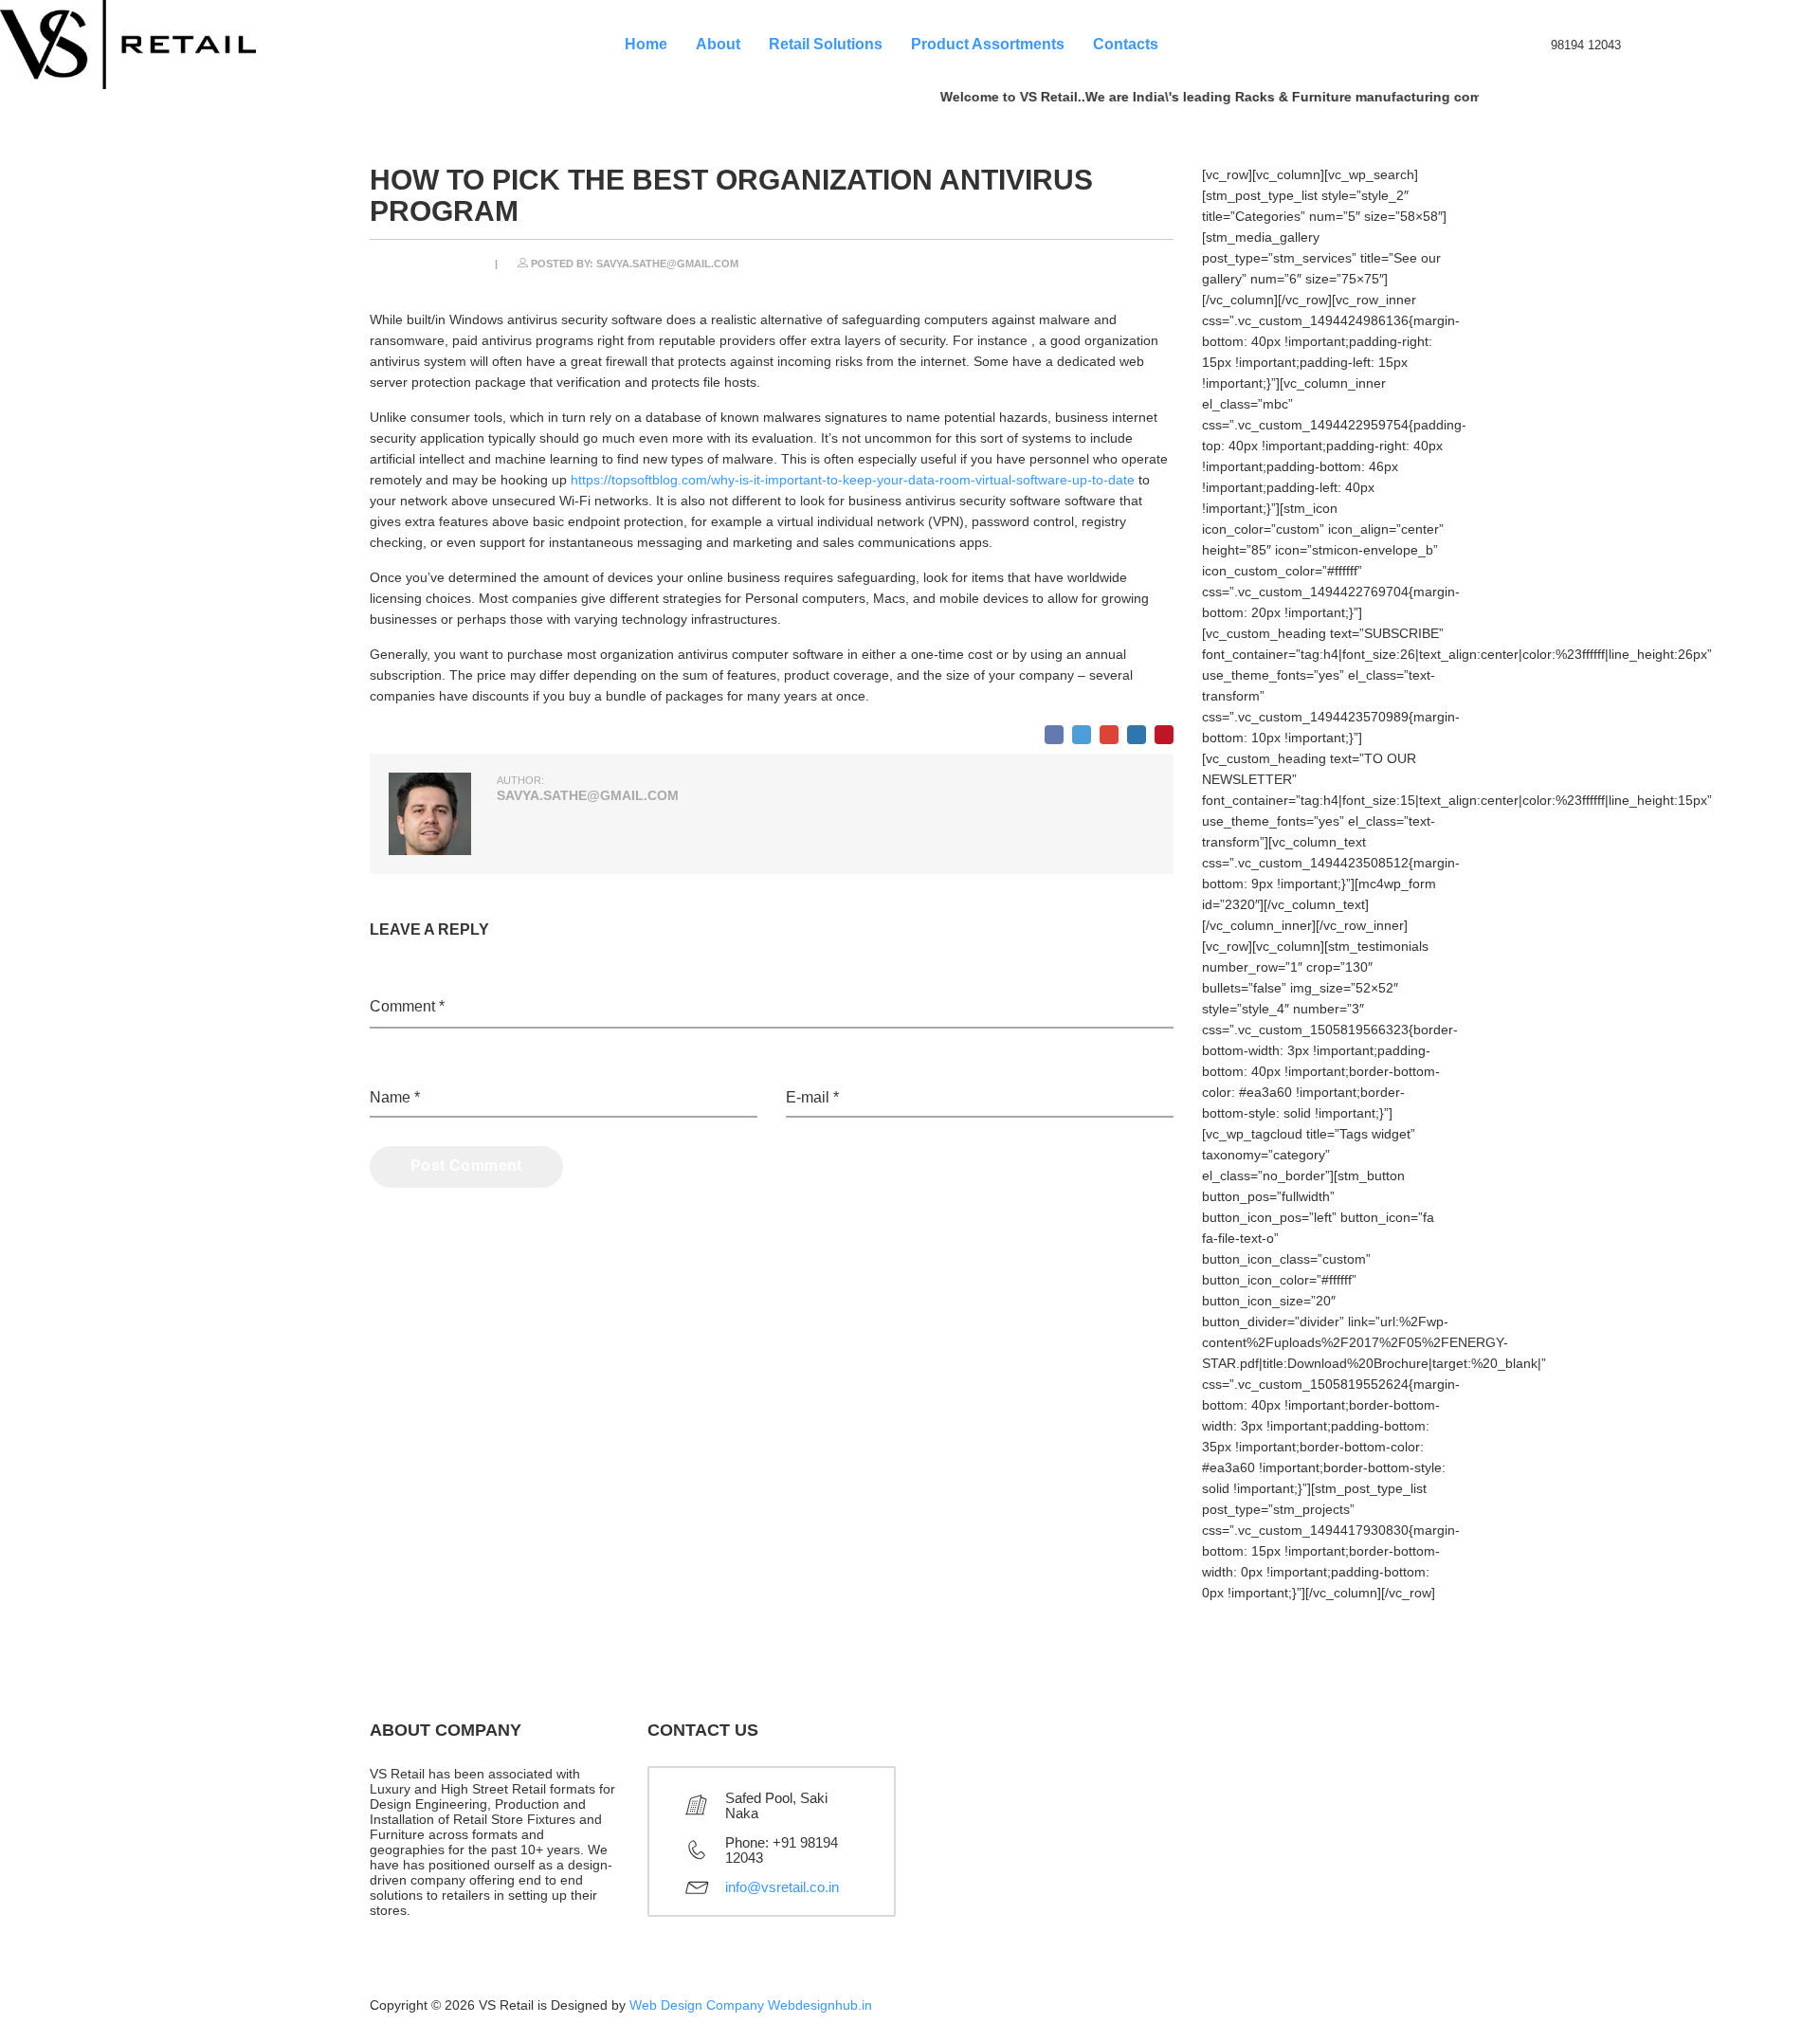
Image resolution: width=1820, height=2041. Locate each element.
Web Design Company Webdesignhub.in (751, 2005)
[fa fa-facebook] (1436, 2012)
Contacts (1126, 45)
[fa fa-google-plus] (1349, 2012)
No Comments (1132, 261)
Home (646, 45)
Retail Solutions (826, 45)
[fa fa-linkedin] (1305, 2012)
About (718, 45)
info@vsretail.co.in (782, 1887)
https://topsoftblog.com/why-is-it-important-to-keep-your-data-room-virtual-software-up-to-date (853, 480)
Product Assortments (988, 45)
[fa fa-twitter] (1392, 2012)
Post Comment (466, 1166)
